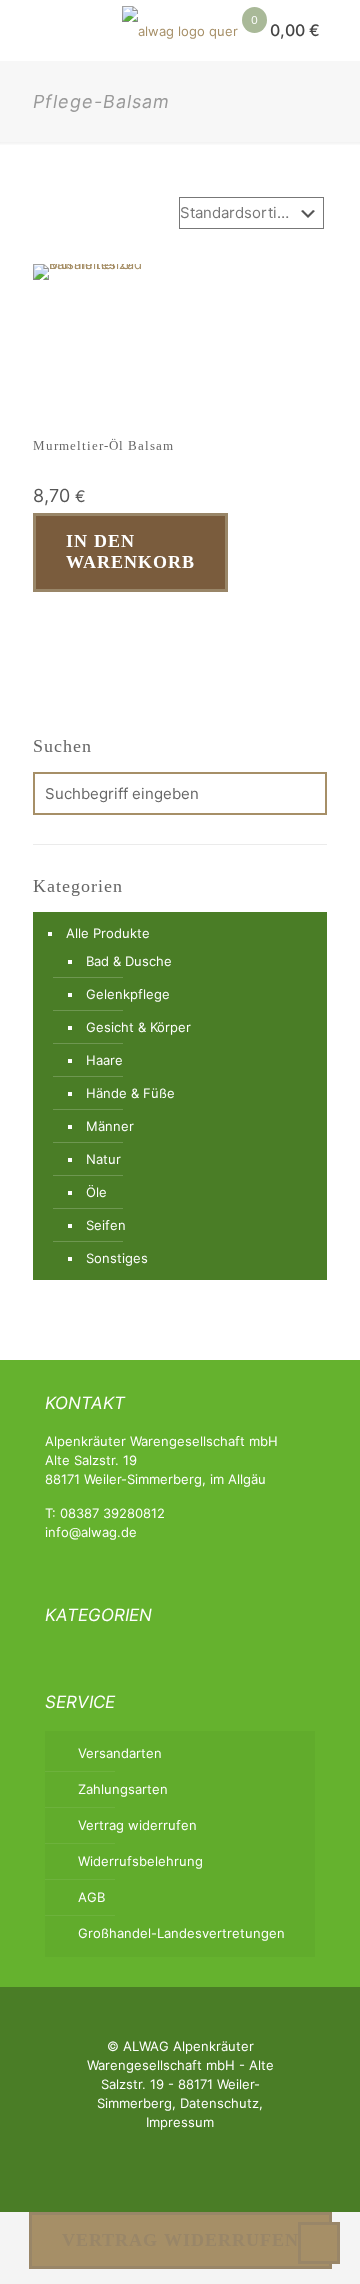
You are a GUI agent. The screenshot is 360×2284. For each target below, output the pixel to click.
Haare (104, 1060)
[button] (42, 625)
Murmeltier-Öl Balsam (103, 445)
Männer (110, 1126)
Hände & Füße (130, 1093)
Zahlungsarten (123, 1789)
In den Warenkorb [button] (130, 552)
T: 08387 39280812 (105, 1513)
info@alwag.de (91, 1532)
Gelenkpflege (128, 994)
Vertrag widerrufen (137, 1825)
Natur (103, 1159)
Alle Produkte (108, 933)
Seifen (106, 1225)
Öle (96, 1192)
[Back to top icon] (319, 2243)
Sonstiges (117, 1258)
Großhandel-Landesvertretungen (181, 1933)
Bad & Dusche (129, 961)
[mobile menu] (27, 30)
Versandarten (120, 1753)
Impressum (180, 2122)
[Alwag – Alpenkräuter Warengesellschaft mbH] (180, 30)
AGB (91, 1897)
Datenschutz (219, 2103)
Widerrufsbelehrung (140, 1861)
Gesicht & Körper (138, 1027)
